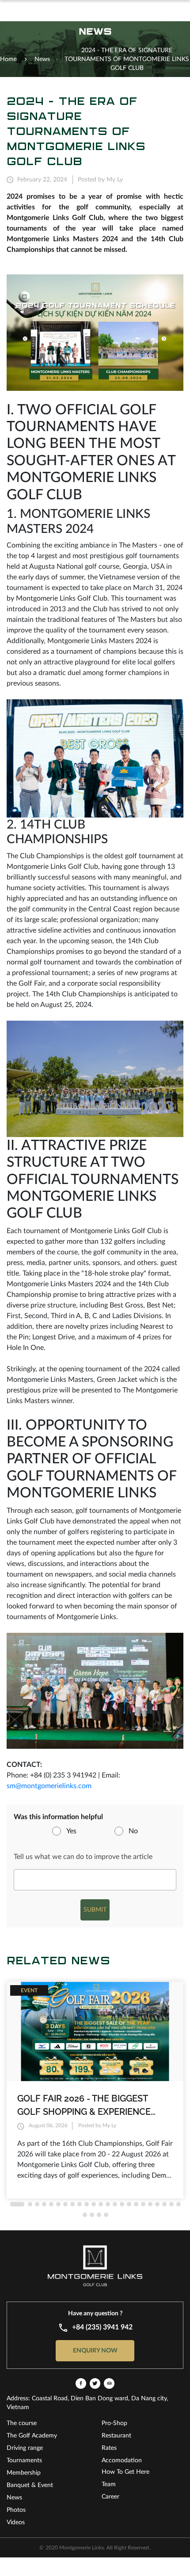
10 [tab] (87, 2204)
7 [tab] (65, 2204)
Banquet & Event (30, 2485)
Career (110, 2497)
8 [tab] (72, 2204)
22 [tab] (171, 2204)
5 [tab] (51, 2204)
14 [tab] (115, 2204)
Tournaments (24, 2460)
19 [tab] (150, 2204)
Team (109, 2484)
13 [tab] (108, 2204)
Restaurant (116, 2436)
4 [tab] (44, 2204)
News (14, 2498)
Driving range (25, 2448)
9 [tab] (80, 2204)
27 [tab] (106, 2215)
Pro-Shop (114, 2423)
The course (22, 2423)
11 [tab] (94, 2204)
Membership (24, 2473)
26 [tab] (99, 2215)
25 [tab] (92, 2215)
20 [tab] (157, 2204)
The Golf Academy (32, 2436)
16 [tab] (129, 2204)
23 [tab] (179, 2204)
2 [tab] (30, 2204)
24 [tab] (85, 2215)
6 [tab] (58, 2204)
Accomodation (122, 2460)
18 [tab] (143, 2204)
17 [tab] (136, 2204)
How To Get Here (125, 2472)
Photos (16, 2510)
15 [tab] (122, 2204)
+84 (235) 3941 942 (102, 2327)
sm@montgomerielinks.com (49, 1786)
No (133, 1831)
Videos (16, 2522)
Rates (109, 2448)
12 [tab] (101, 2204)
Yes (71, 1831)
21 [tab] (164, 2204)
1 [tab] (17, 2204)
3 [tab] (37, 2204)
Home (8, 59)
